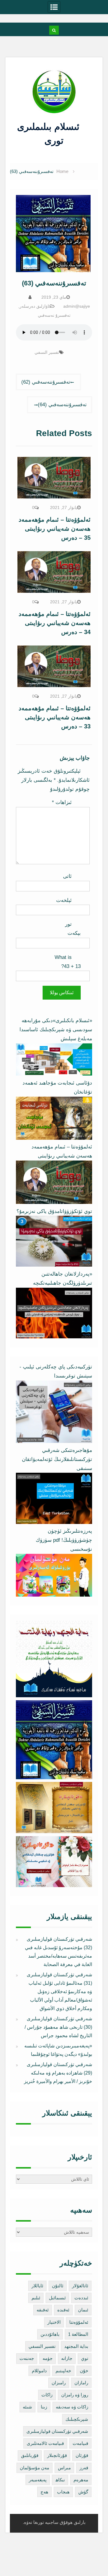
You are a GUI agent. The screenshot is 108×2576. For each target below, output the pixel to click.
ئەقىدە (63, 2310)
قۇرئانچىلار (57, 2455)
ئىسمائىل (57, 2298)
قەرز (84, 2468)
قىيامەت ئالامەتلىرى (45, 2443)
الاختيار (54, 2322)
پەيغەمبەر (38, 2480)
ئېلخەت (64, 900)
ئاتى (67, 876)
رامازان (81, 2383)
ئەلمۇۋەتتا (79, 2322)
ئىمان (83, 2310)
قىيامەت (80, 2443)
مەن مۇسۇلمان (34, 2468)
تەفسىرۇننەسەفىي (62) (46, 382)
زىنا (44, 2407)
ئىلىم (36, 2298)
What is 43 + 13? (68, 962)
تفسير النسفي (47, 352)
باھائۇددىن (50, 2334)
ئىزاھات (62, 802)
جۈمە (48, 2358)
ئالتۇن (58, 2286)
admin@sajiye (77, 306)
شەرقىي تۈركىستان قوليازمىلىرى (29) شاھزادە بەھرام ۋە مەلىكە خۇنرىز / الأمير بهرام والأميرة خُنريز (58, 2073)
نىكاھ (60, 2480)
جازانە (67, 2358)
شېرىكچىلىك (77, 2419)
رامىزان (59, 2383)
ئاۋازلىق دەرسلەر (35, 306)
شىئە (27, 2407)
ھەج (44, 2492)
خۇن (84, 2371)
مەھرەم (81, 2480)
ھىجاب (63, 2492)
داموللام (39, 2371)
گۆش (83, 2492)
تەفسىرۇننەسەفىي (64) (62, 405)
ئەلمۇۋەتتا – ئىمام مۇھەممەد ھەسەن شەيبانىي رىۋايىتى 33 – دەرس (55, 717)
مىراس (64, 2468)
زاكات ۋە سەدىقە (72, 2407)
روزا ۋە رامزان (75, 2395)
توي (85, 2358)
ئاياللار (37, 2286)
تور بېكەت (73, 929)
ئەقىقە (43, 2310)
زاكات (47, 2395)
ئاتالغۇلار (80, 2286)
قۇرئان (82, 2455)
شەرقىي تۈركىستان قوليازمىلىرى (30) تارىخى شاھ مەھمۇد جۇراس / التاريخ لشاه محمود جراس (58, 2027)
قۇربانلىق (30, 2455)
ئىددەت (81, 2298)
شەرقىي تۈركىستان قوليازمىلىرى (57, 2431)
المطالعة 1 (78, 2334)
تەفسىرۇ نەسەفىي (54, 315)
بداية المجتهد (76, 2346)
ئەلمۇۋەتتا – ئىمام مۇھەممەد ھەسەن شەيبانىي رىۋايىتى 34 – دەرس (55, 623)
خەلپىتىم (63, 2371)
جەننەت (27, 2358)
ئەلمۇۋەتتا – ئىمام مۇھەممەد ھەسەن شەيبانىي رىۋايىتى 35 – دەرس (55, 529)
